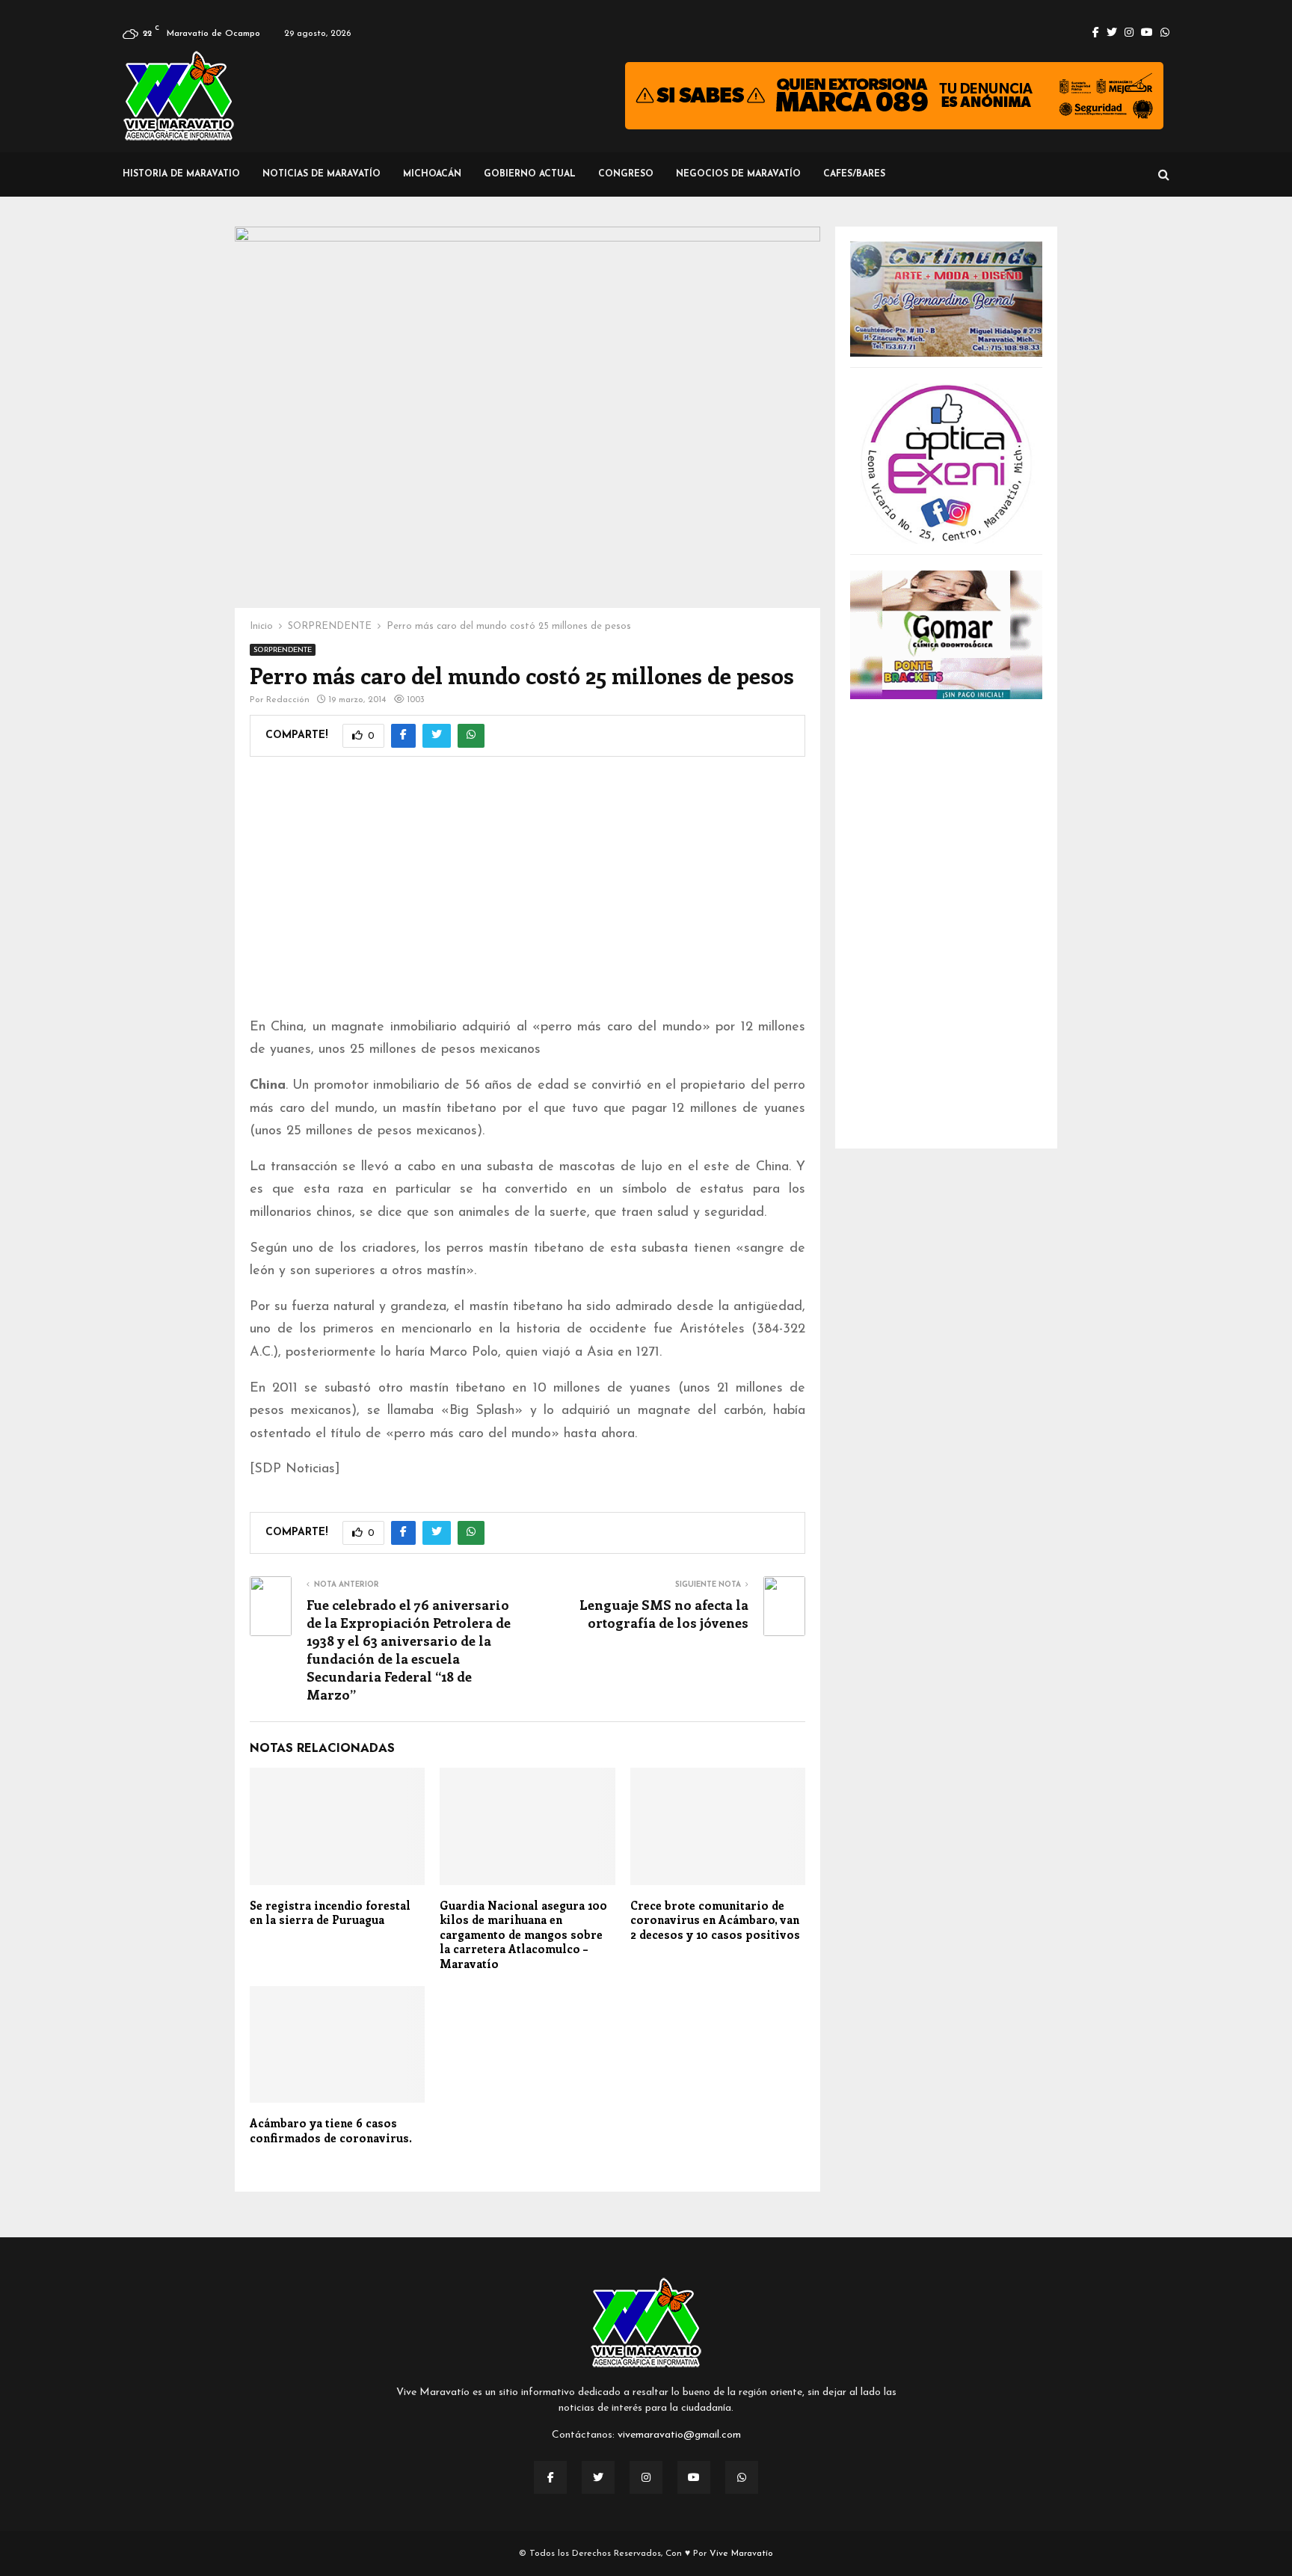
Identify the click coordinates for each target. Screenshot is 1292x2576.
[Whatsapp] (742, 2477)
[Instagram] (646, 2477)
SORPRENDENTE (283, 650)
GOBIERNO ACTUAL (530, 174)
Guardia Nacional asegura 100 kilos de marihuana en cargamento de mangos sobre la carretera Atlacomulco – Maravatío (523, 1934)
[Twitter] (598, 2477)
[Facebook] (550, 2477)
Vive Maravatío (741, 2554)
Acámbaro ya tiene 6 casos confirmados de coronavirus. (331, 2130)
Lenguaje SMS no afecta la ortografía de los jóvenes (664, 1614)
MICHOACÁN (432, 174)
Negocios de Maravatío (738, 174)
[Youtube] (694, 2477)
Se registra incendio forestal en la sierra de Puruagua (330, 1913)
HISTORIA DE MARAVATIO (181, 174)
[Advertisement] (527, 897)
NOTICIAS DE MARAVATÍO (322, 174)
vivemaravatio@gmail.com (679, 2435)
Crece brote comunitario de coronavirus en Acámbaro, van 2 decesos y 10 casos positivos (715, 1920)
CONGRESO (626, 174)
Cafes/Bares (854, 174)
